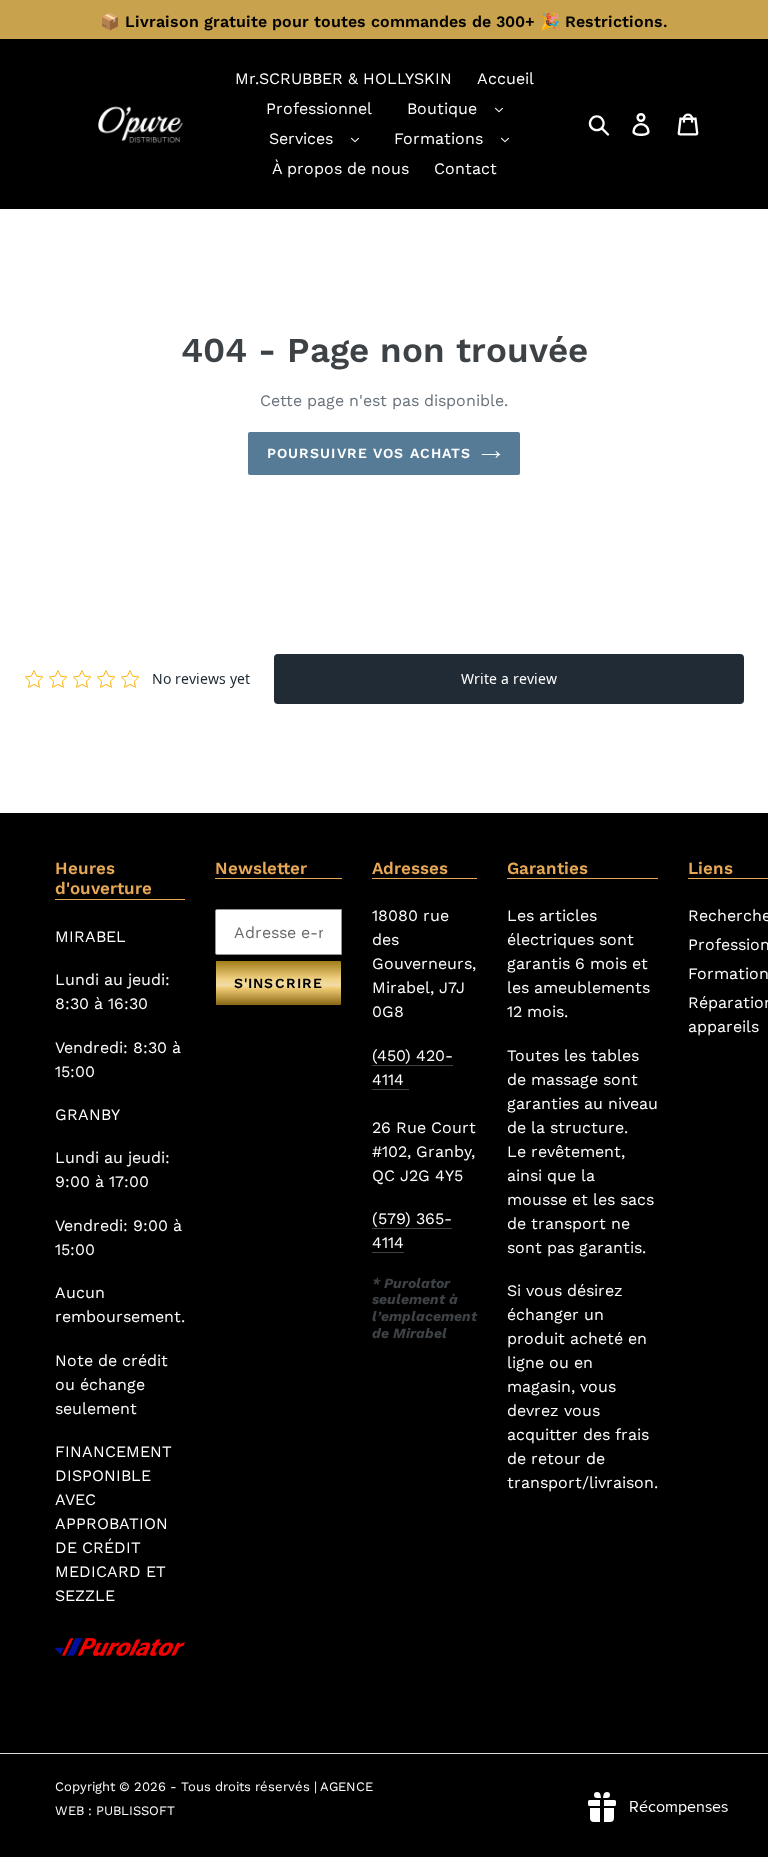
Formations (438, 138)
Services (301, 138)
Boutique (442, 108)
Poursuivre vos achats (369, 453)
